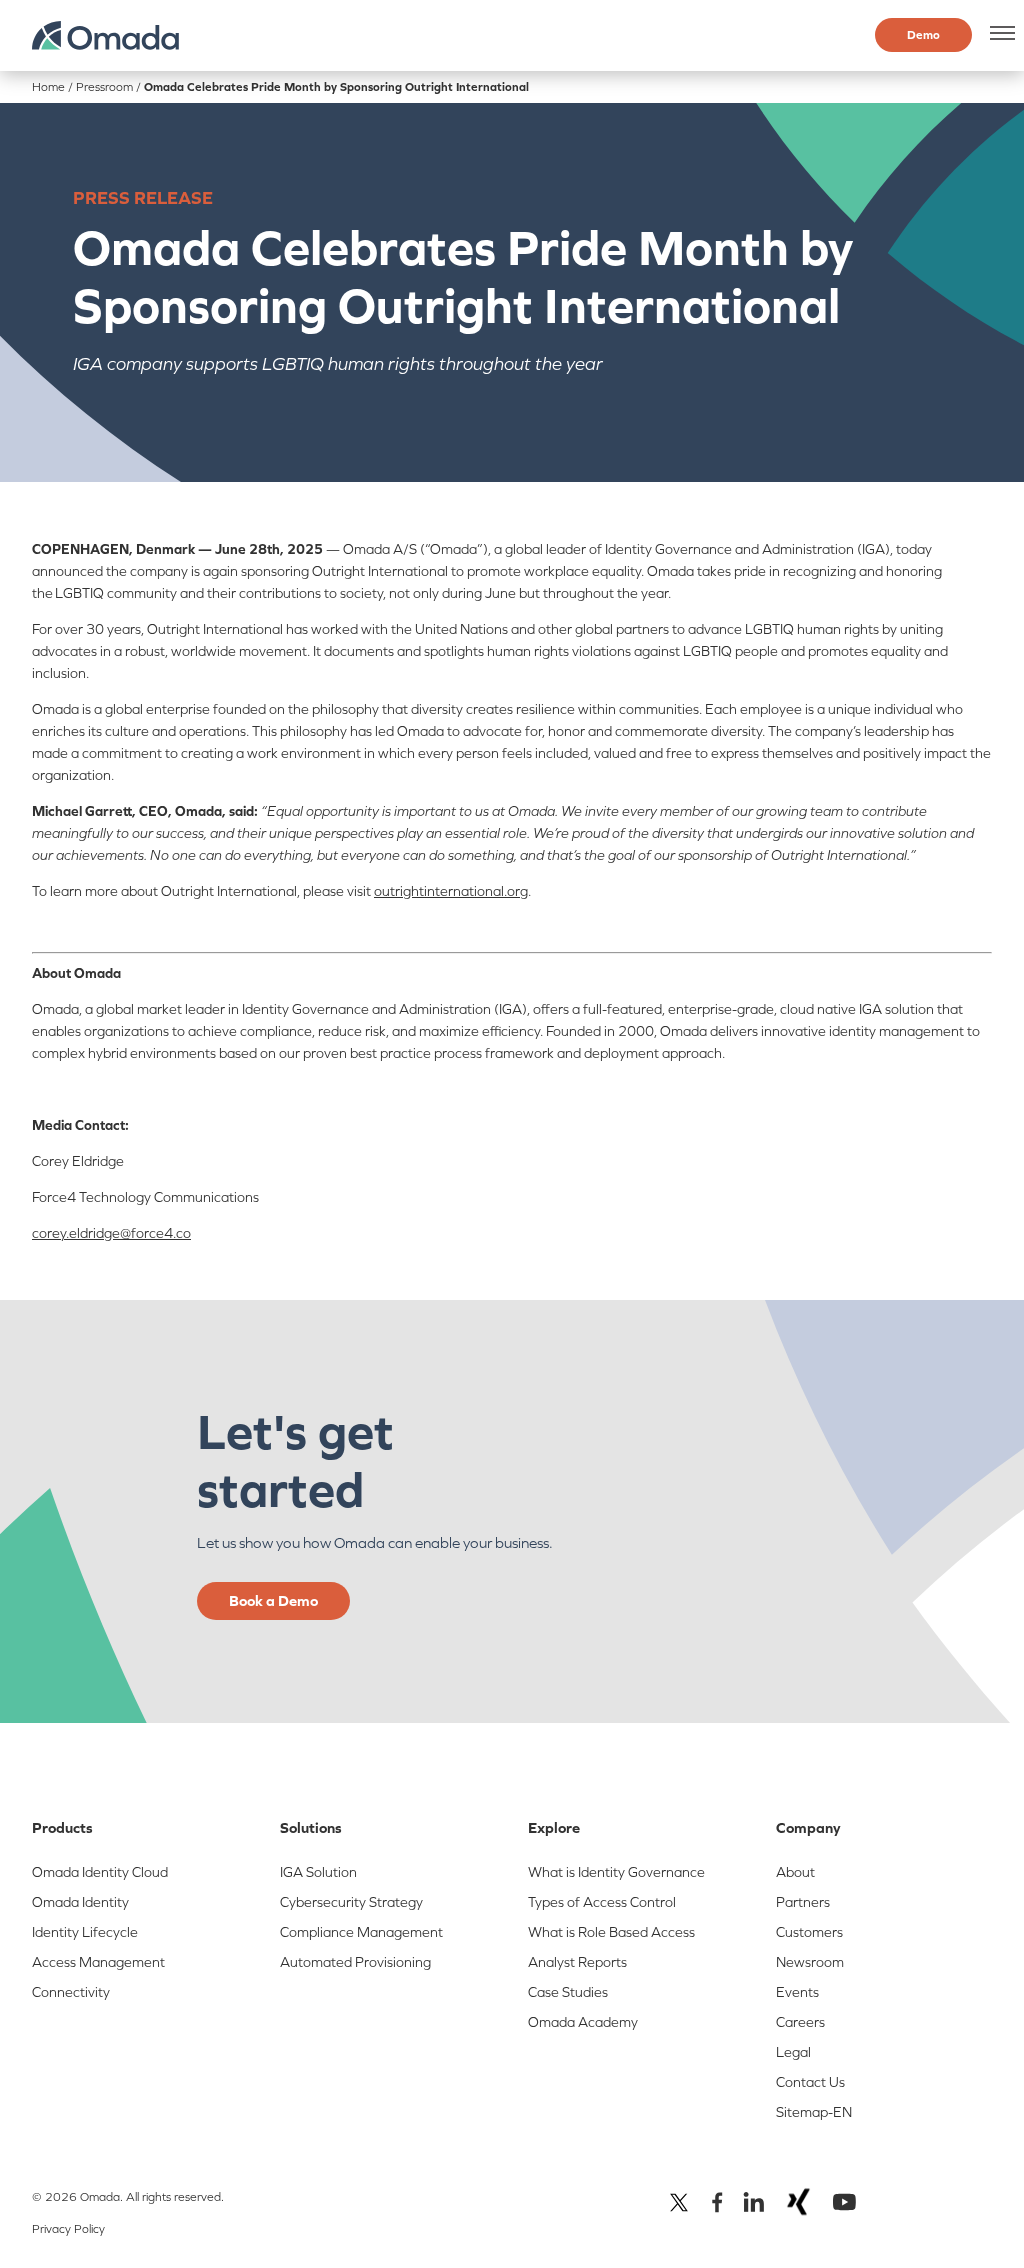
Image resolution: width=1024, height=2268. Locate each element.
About (795, 1872)
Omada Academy (583, 2022)
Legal (793, 2052)
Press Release (143, 197)
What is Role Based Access (611, 1932)
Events (797, 1992)
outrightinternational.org (451, 891)
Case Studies (568, 1992)
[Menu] (999, 33)
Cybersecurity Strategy (351, 1902)
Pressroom (104, 87)
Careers (800, 2022)
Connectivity (71, 1992)
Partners (803, 1902)
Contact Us (810, 2082)
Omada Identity (80, 1902)
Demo (923, 35)
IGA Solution (318, 1872)
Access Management (98, 1962)
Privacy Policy (68, 2229)
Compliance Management (361, 1932)
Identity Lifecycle (85, 1932)
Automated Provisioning (355, 1962)
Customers (809, 1932)
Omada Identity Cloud (100, 1872)
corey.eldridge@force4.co (111, 1233)
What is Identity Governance (616, 1872)
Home (48, 87)
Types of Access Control (602, 1902)
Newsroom (810, 1962)
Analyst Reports (577, 1962)
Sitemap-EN (814, 2112)
